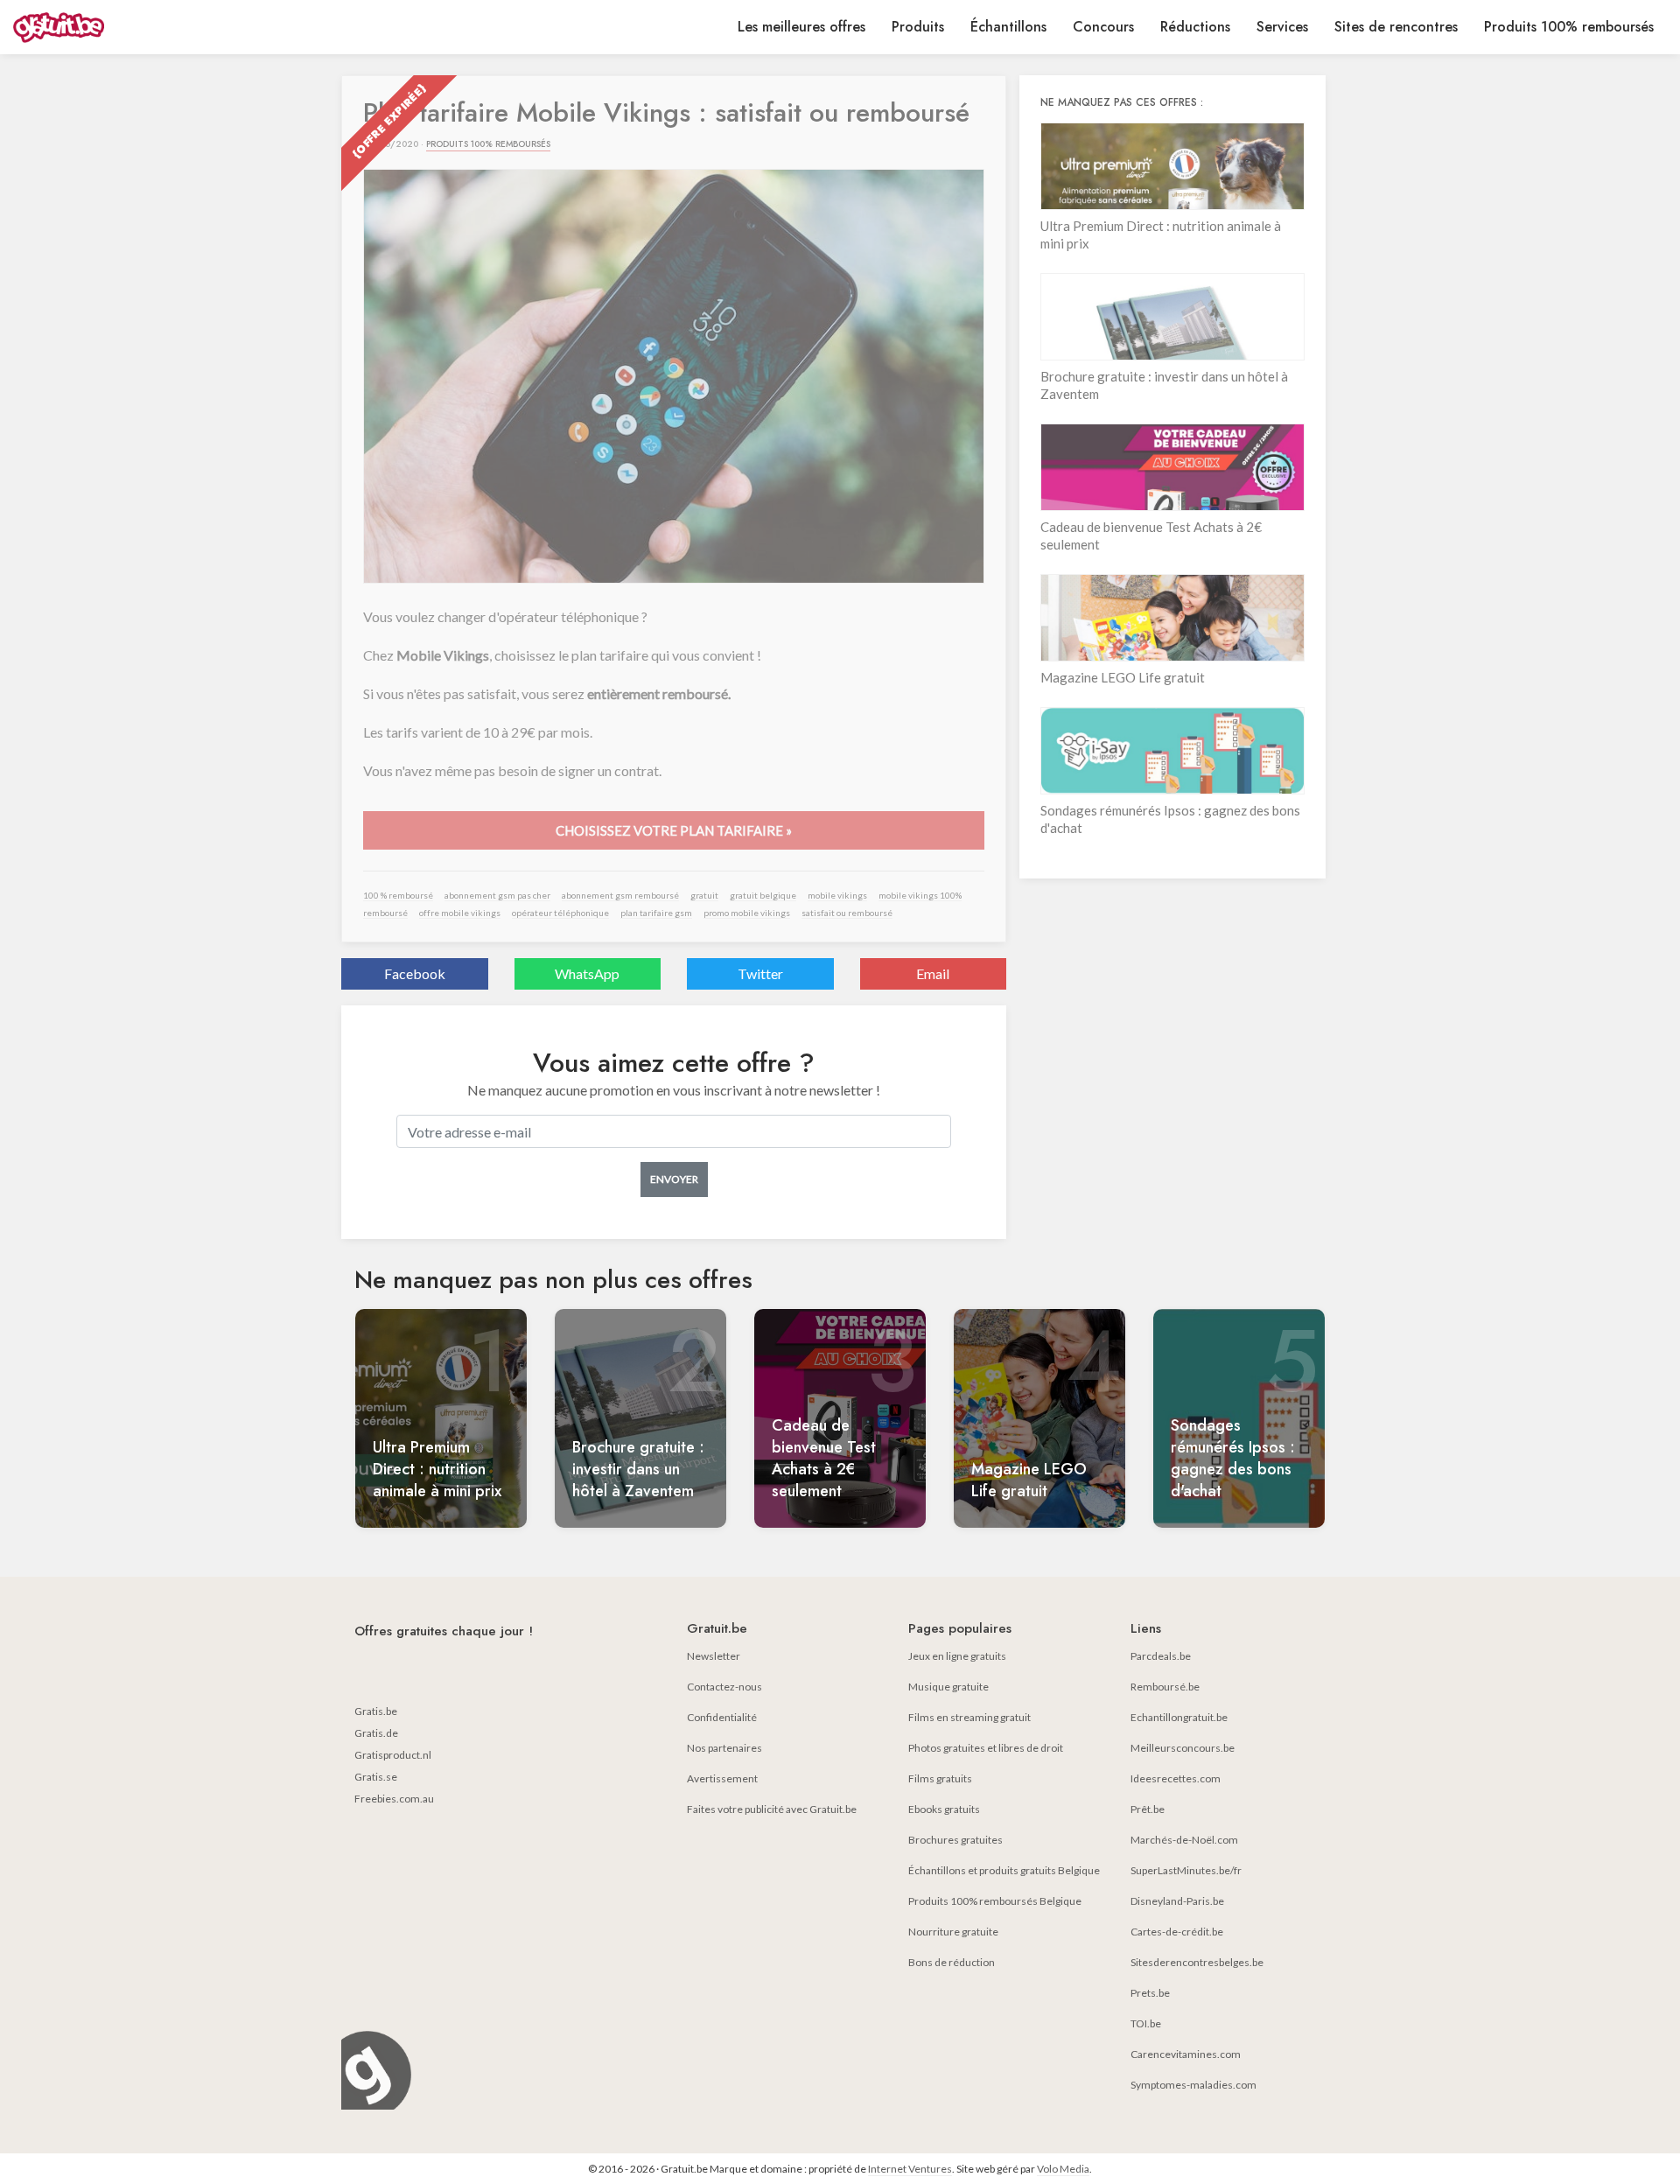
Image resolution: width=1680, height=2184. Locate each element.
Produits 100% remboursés (1569, 27)
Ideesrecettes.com (1176, 1778)
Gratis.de (376, 1733)
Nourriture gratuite (953, 1932)
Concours (1103, 27)
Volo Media (1063, 2169)
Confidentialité (722, 1717)
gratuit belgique (763, 895)
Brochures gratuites (955, 1840)
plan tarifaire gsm (656, 913)
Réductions (1195, 27)
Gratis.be (376, 1711)
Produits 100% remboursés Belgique (995, 1901)
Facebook (415, 973)
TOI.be (1146, 2023)
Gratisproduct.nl (393, 1755)
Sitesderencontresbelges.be (1197, 1962)
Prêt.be (1148, 1809)
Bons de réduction (952, 1962)
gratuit (704, 895)
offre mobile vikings (460, 913)
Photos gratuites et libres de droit (986, 1748)
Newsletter (714, 1656)
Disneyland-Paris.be (1177, 1901)
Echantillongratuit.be (1179, 1717)
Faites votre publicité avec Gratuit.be (772, 1809)
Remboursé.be (1165, 1687)
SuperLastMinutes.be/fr (1186, 1870)
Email (933, 973)
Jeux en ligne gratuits (957, 1656)
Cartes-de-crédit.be (1177, 1932)
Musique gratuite (948, 1687)
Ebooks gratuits (944, 1809)
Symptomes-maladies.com (1193, 2085)
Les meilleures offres (801, 27)
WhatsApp (587, 973)
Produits (918, 27)
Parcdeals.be (1161, 1656)
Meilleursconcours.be (1183, 1748)
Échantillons (1008, 27)
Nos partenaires (724, 1748)
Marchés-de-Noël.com (1184, 1840)
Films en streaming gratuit (969, 1717)
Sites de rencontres (1396, 27)
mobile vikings (837, 895)
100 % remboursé (398, 895)
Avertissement (722, 1778)
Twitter (760, 973)
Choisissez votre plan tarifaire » (674, 830)
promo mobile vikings (747, 913)
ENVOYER (674, 1179)
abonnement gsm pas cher (497, 895)
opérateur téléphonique (560, 913)
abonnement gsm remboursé (620, 895)
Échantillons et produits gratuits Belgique (1004, 1870)
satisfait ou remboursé (847, 913)
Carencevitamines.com (1186, 2054)
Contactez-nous (724, 1687)
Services (1282, 27)
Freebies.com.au (394, 1799)
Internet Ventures (910, 2169)
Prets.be (1150, 1993)
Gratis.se (376, 1777)
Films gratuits (940, 1778)
